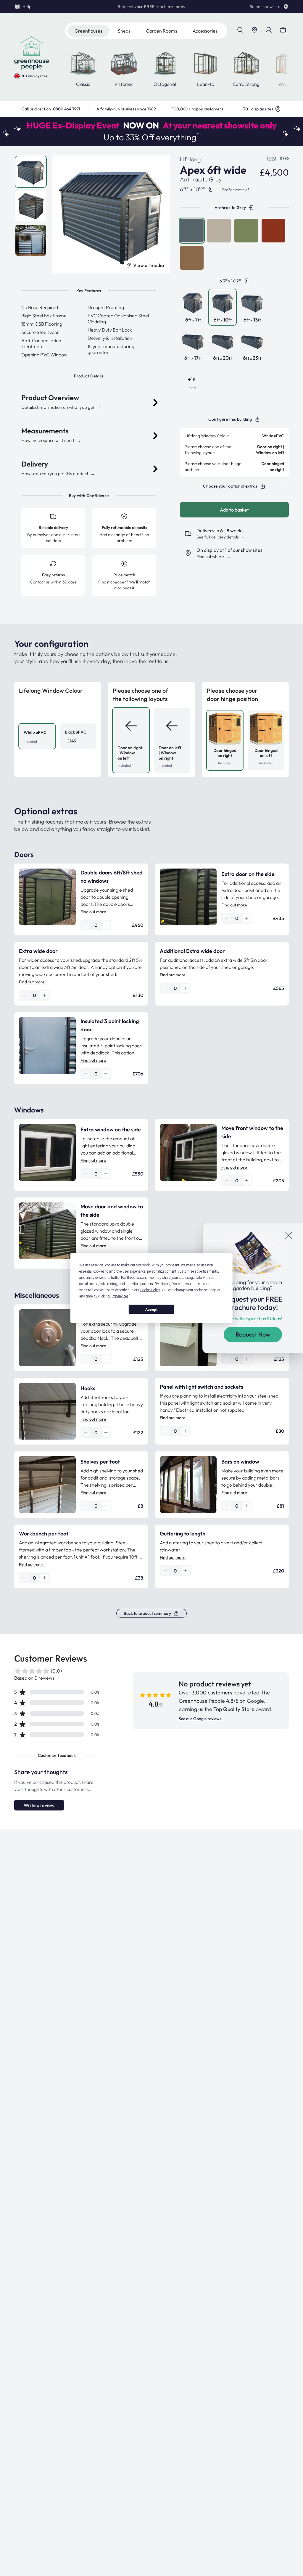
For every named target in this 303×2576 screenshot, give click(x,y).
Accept (151, 1309)
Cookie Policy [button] (150, 1290)
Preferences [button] (120, 1296)
